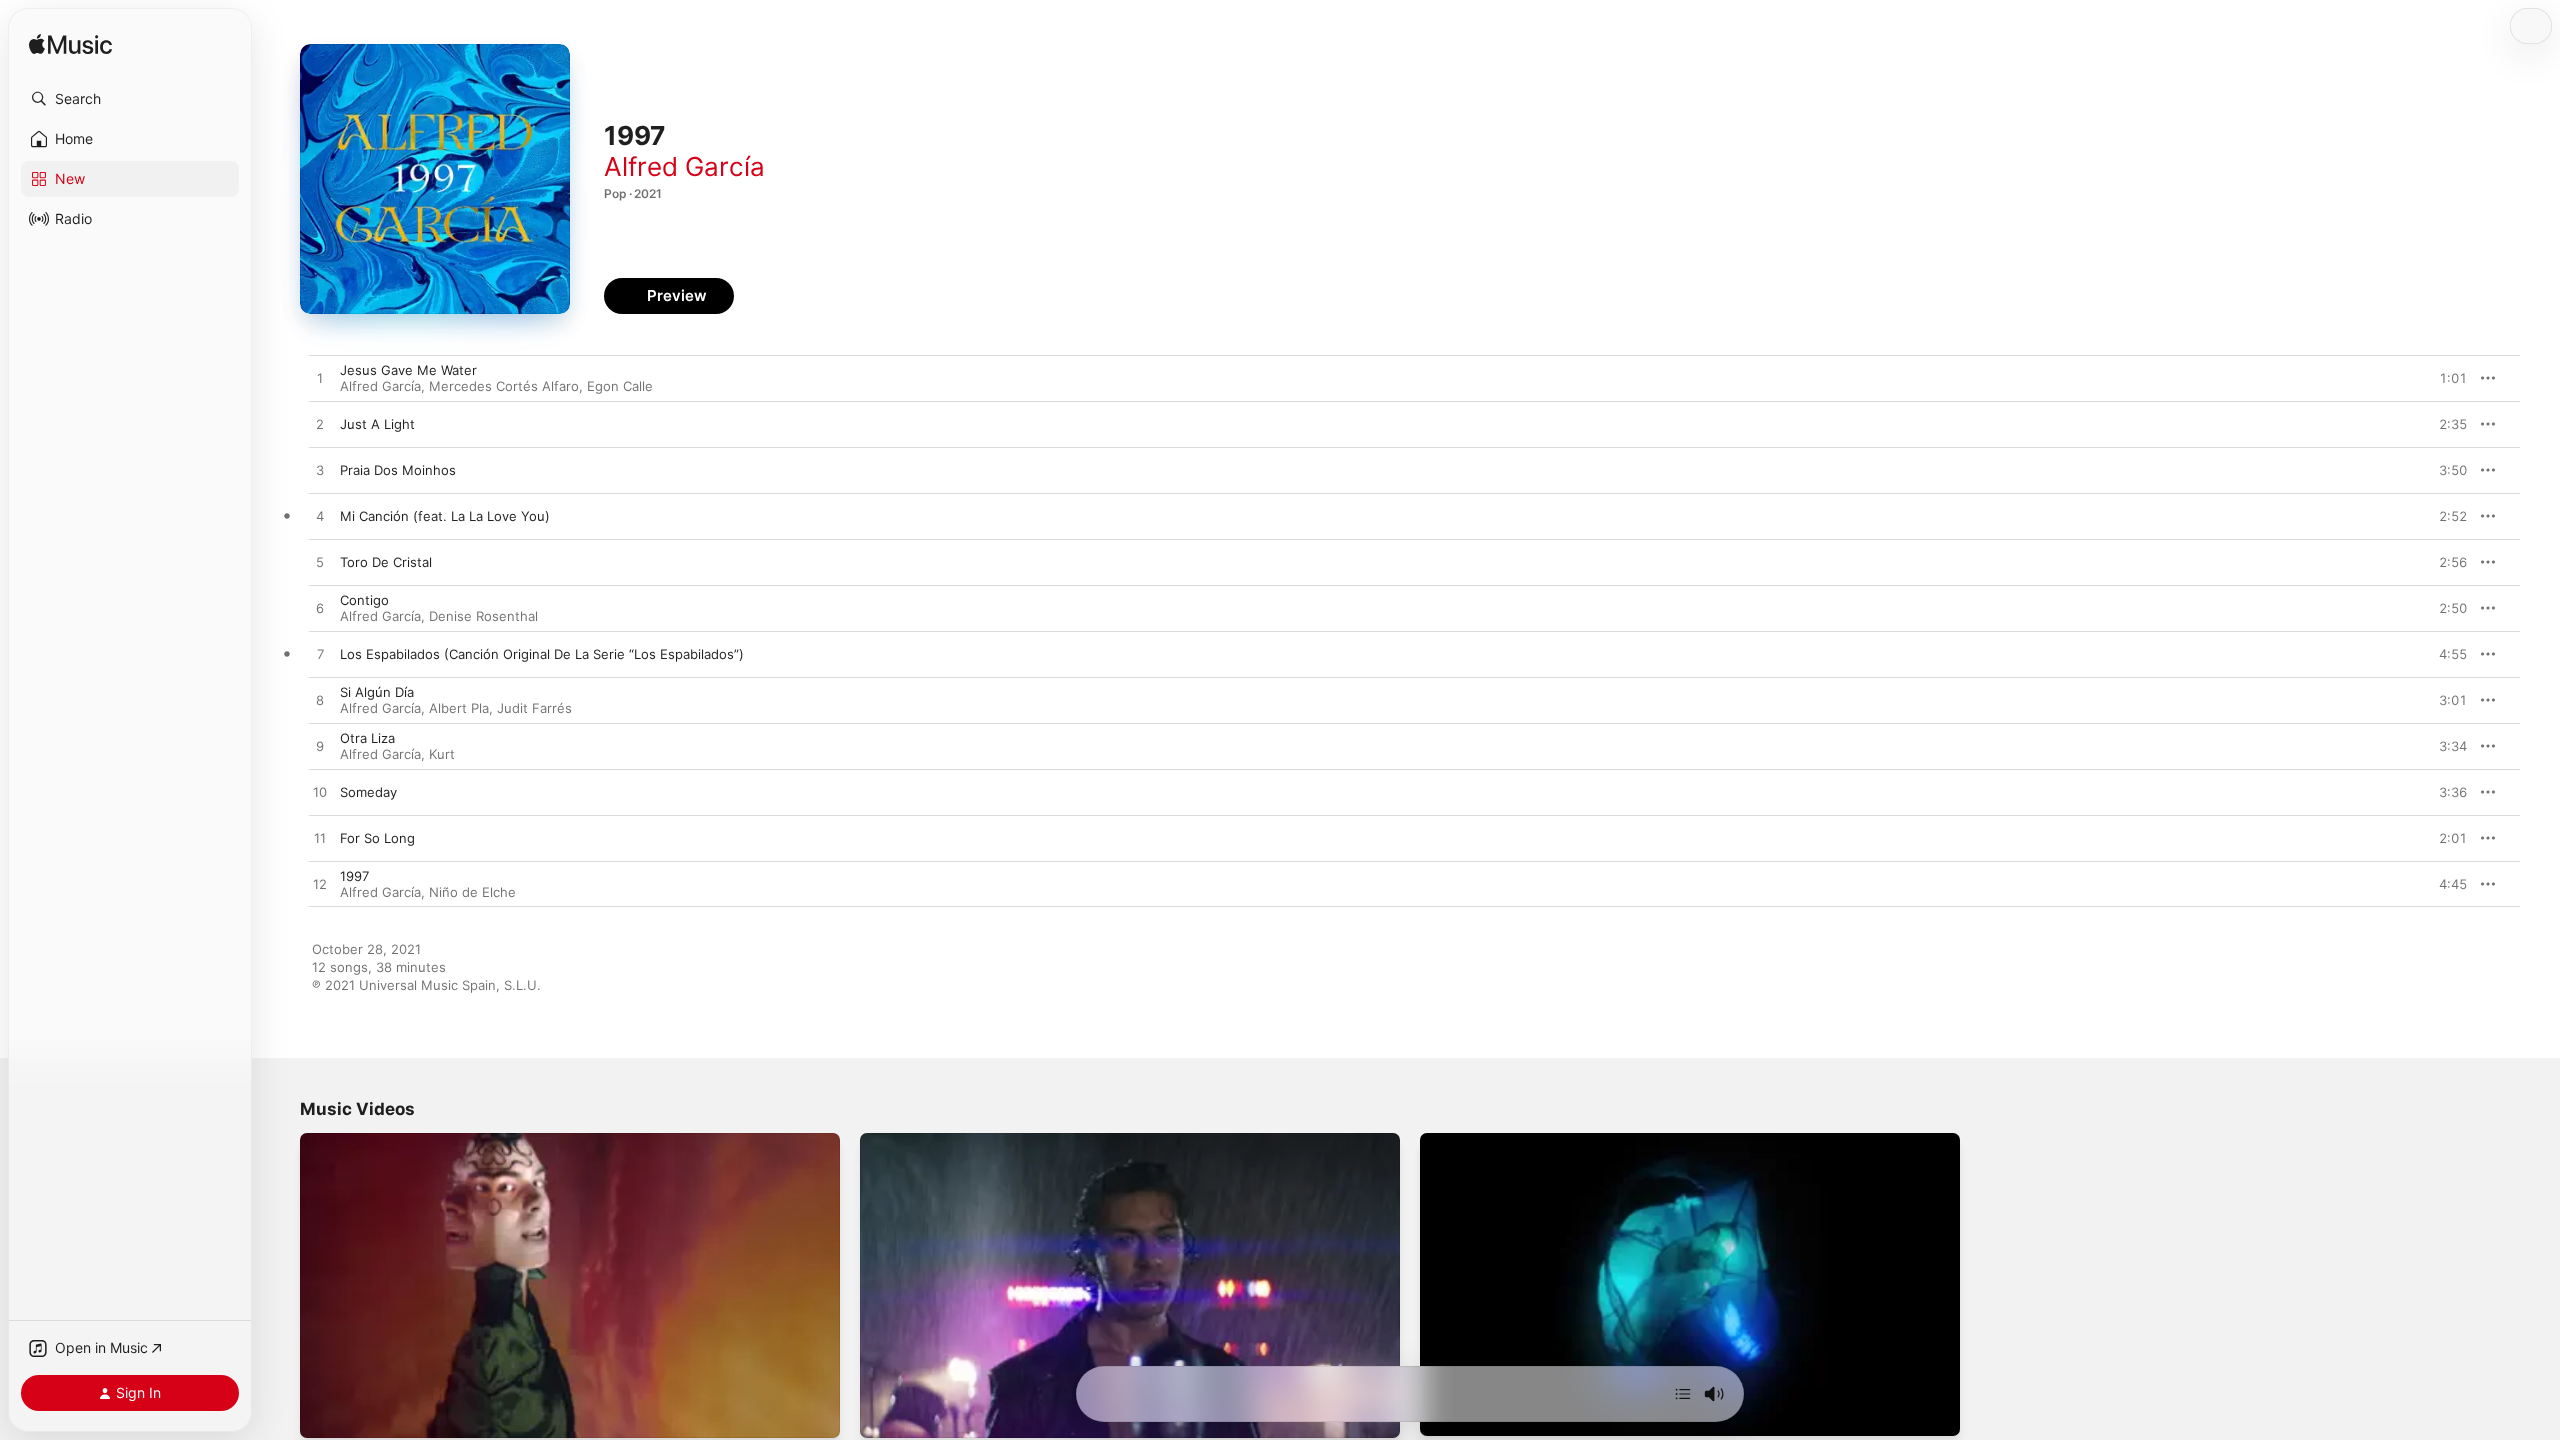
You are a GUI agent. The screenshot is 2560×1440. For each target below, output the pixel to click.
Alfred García (684, 166)
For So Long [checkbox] (377, 838)
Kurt (442, 754)
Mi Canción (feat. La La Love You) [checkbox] (445, 516)
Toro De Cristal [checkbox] (386, 562)
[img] (70, 45)
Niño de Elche (472, 892)
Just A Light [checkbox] (377, 424)
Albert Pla (459, 708)
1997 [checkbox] (354, 876)
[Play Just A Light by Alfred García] (320, 425)
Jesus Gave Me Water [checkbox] (408, 370)
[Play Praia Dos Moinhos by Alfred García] (320, 471)
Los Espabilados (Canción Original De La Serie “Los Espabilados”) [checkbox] (542, 654)
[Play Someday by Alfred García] (320, 793)
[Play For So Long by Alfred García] (320, 839)
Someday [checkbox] (368, 792)
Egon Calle (620, 386)
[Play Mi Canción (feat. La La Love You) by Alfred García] (320, 517)
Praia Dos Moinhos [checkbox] (398, 470)
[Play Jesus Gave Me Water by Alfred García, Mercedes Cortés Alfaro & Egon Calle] (320, 379)
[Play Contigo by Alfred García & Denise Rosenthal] (320, 609)
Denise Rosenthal (483, 616)
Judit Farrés (534, 708)
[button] (130, 99)
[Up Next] (1683, 1394)
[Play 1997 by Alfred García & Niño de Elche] (320, 885)
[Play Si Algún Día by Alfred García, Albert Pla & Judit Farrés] (320, 701)
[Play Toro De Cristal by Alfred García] (320, 563)
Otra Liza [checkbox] (367, 738)
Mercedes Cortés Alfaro (504, 386)
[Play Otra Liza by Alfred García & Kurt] (320, 747)
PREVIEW (2445, 378)
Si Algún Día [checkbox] (377, 692)
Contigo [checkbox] (364, 600)
